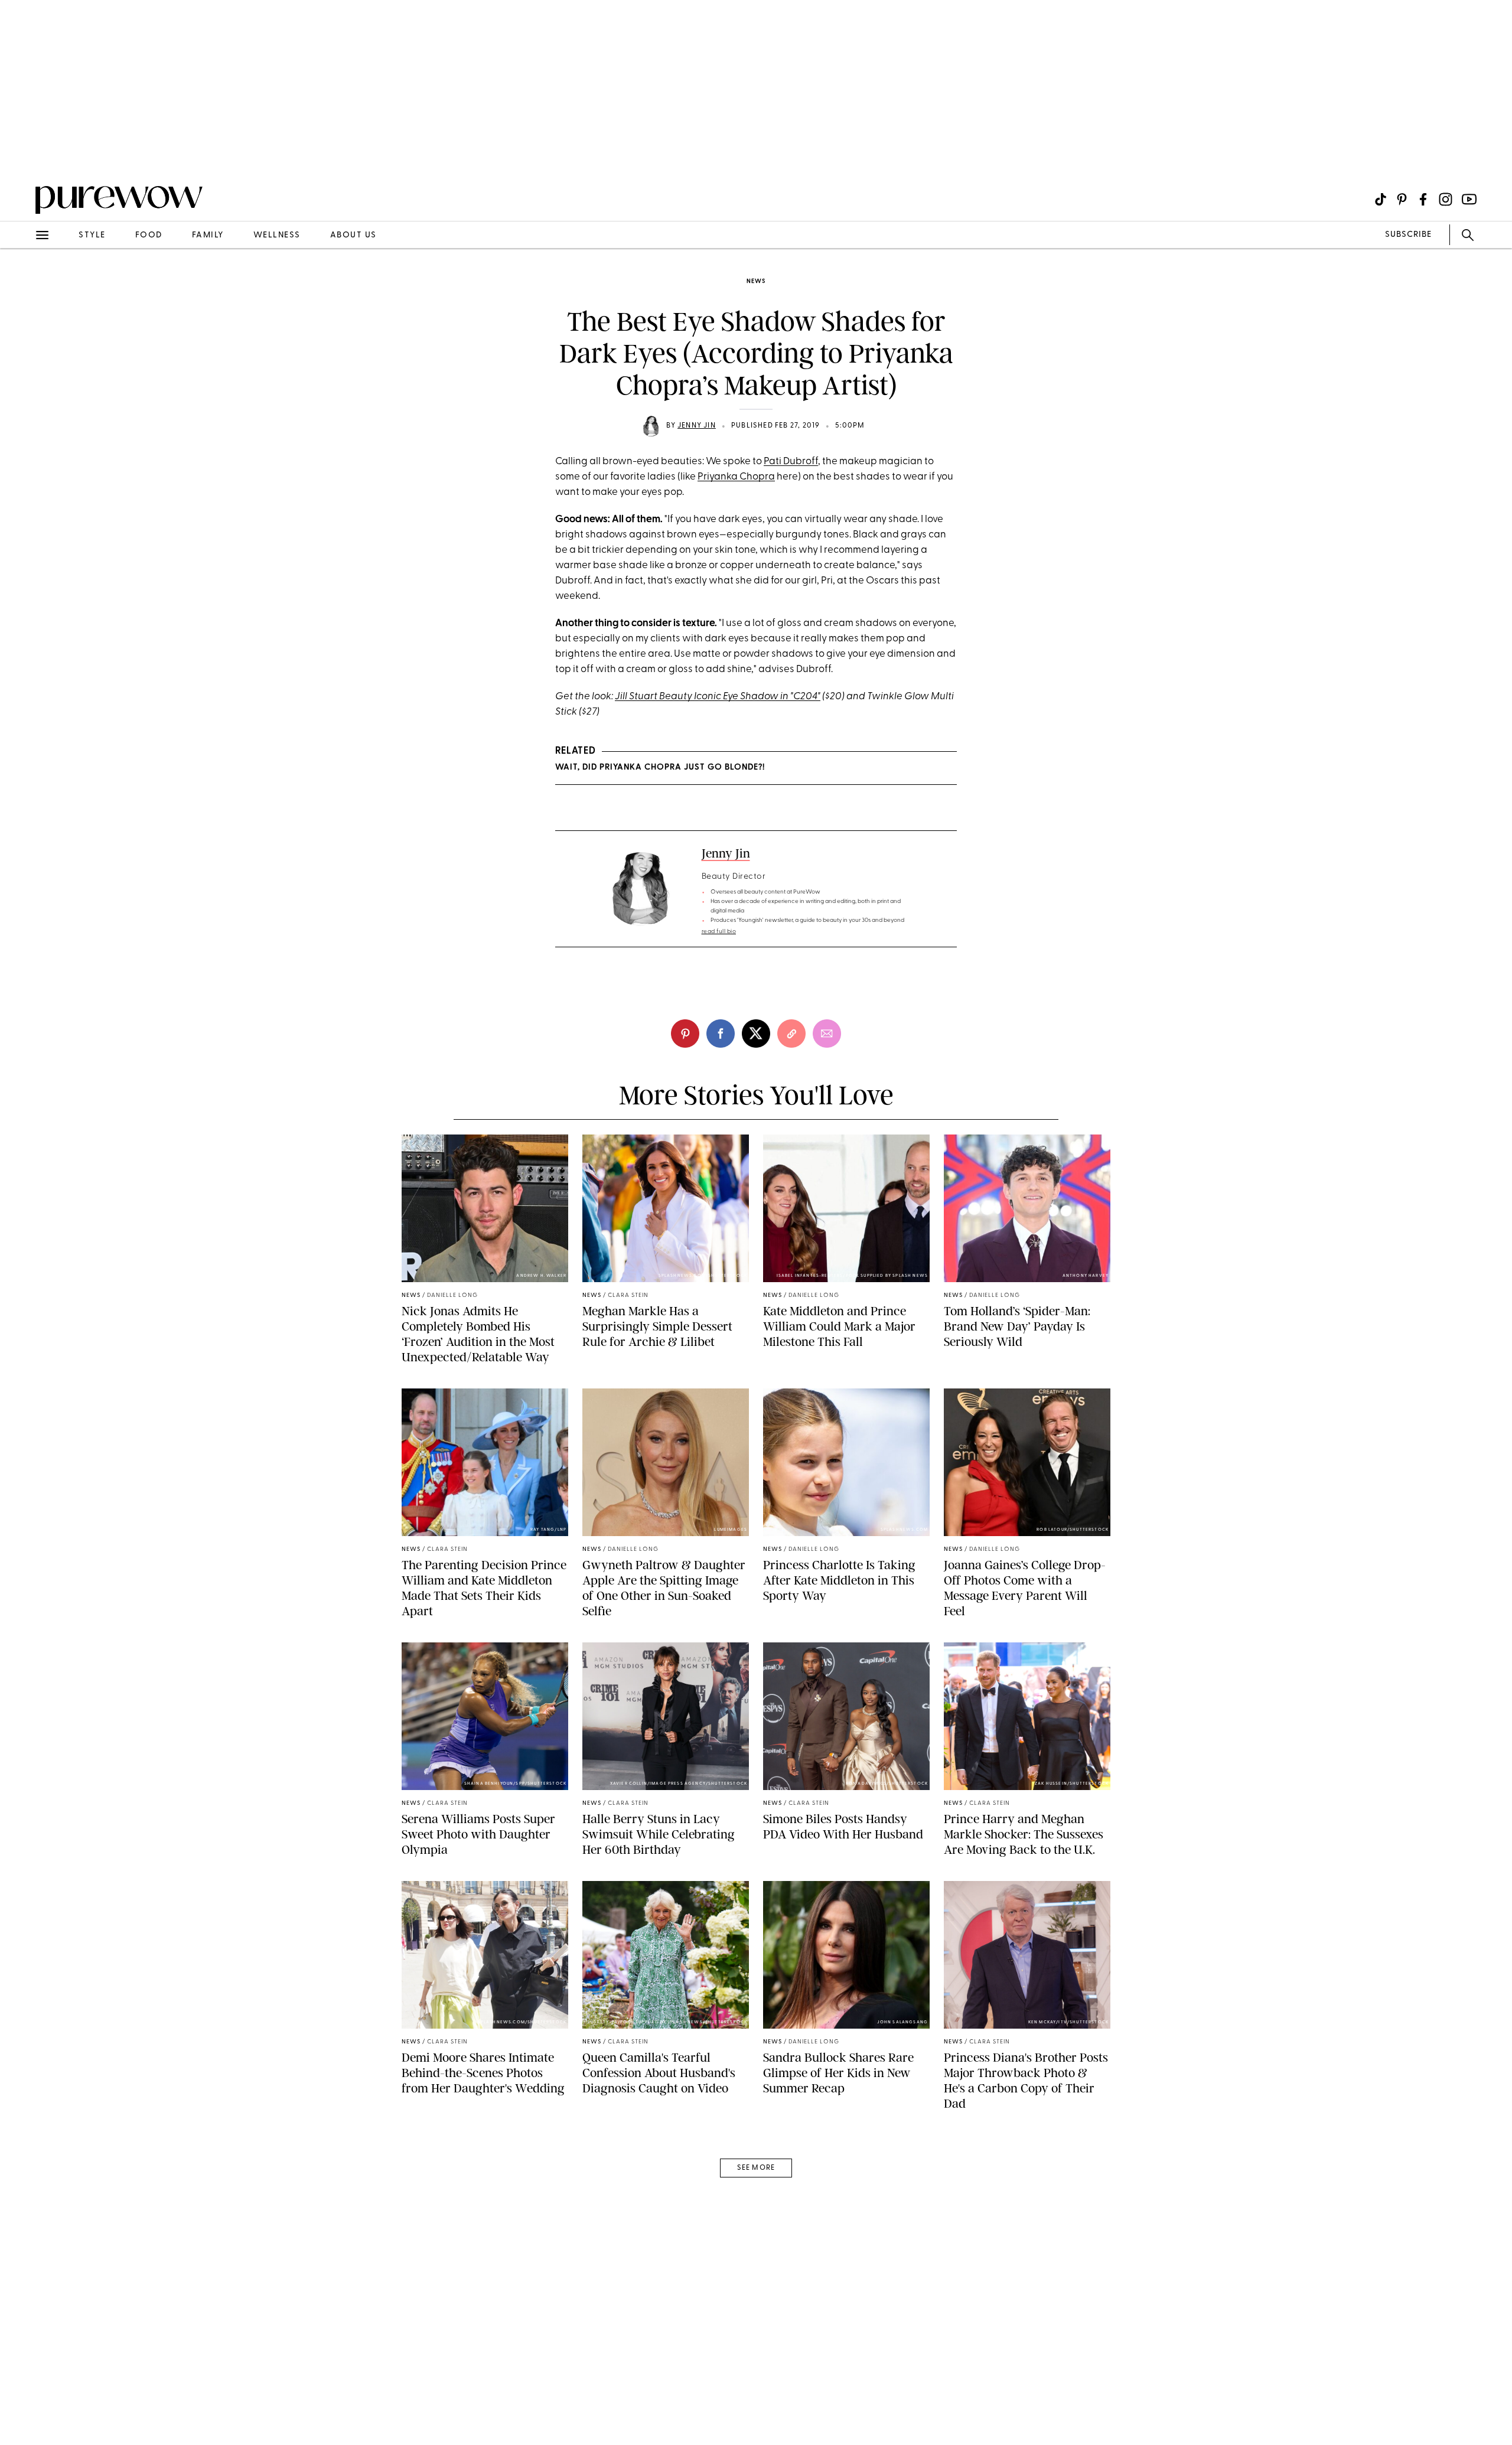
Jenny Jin (697, 426)
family (208, 235)
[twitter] (756, 1034)
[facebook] (721, 1034)
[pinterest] (22, 154)
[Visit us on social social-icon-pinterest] (1402, 199)
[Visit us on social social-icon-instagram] (1446, 199)
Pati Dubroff (791, 462)
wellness (277, 235)
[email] (22, 281)
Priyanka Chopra (736, 477)
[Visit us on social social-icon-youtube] (1469, 199)
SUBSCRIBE (1408, 235)
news (756, 281)
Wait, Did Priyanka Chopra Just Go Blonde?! (660, 767)
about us (353, 235)
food (149, 235)
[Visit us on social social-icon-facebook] (1423, 199)
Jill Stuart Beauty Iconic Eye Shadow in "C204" (718, 697)
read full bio (719, 932)
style (92, 235)
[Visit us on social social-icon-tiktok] (1381, 199)
